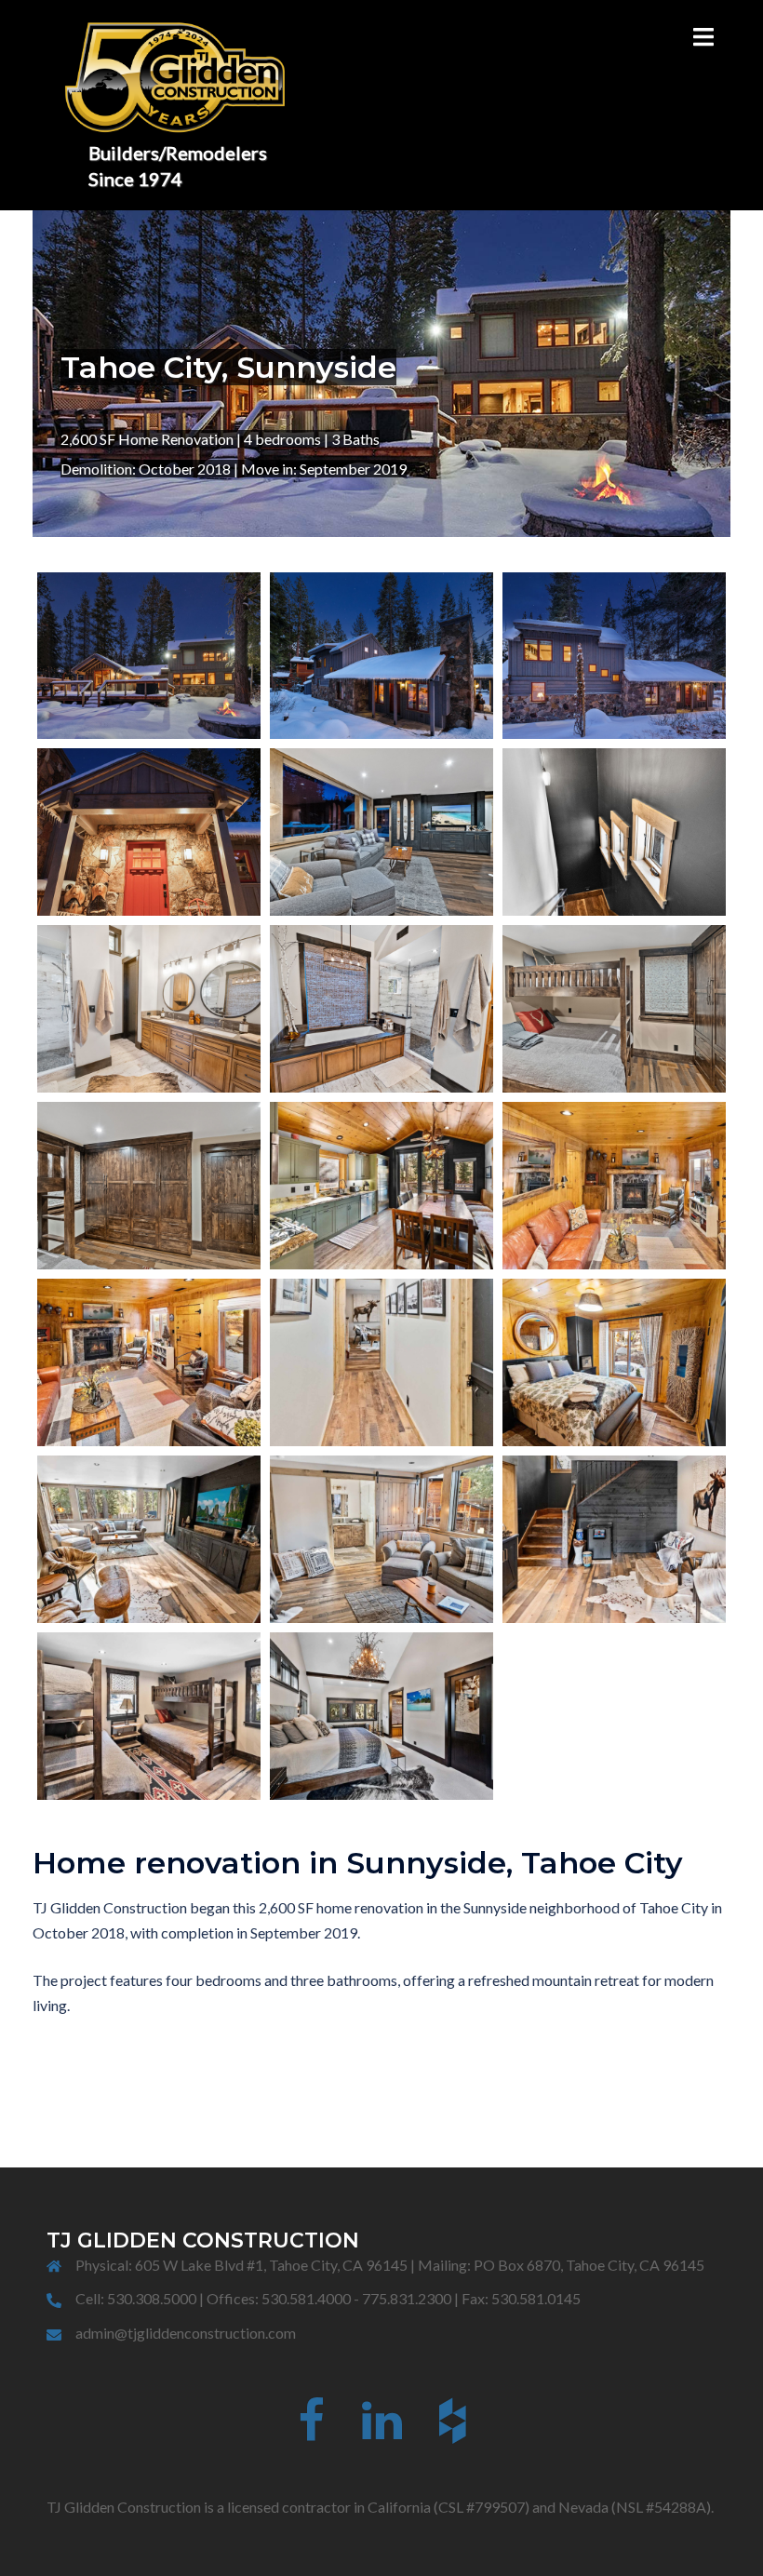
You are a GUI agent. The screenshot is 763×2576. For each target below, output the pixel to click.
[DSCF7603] (381, 832)
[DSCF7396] (149, 1716)
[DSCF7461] (381, 1716)
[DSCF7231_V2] (614, 1186)
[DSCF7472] (614, 832)
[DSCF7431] (149, 1009)
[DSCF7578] (149, 656)
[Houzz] (453, 2431)
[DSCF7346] (381, 1539)
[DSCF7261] (381, 1362)
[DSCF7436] (381, 1009)
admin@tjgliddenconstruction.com (186, 2333)
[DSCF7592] (149, 832)
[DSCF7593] (149, 1186)
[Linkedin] (382, 2431)
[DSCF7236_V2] (149, 1362)
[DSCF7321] (149, 1539)
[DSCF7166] (381, 1186)
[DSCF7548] (381, 656)
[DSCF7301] (614, 1362)
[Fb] (311, 2431)
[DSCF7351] (614, 1539)
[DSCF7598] (614, 1009)
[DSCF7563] (614, 656)
